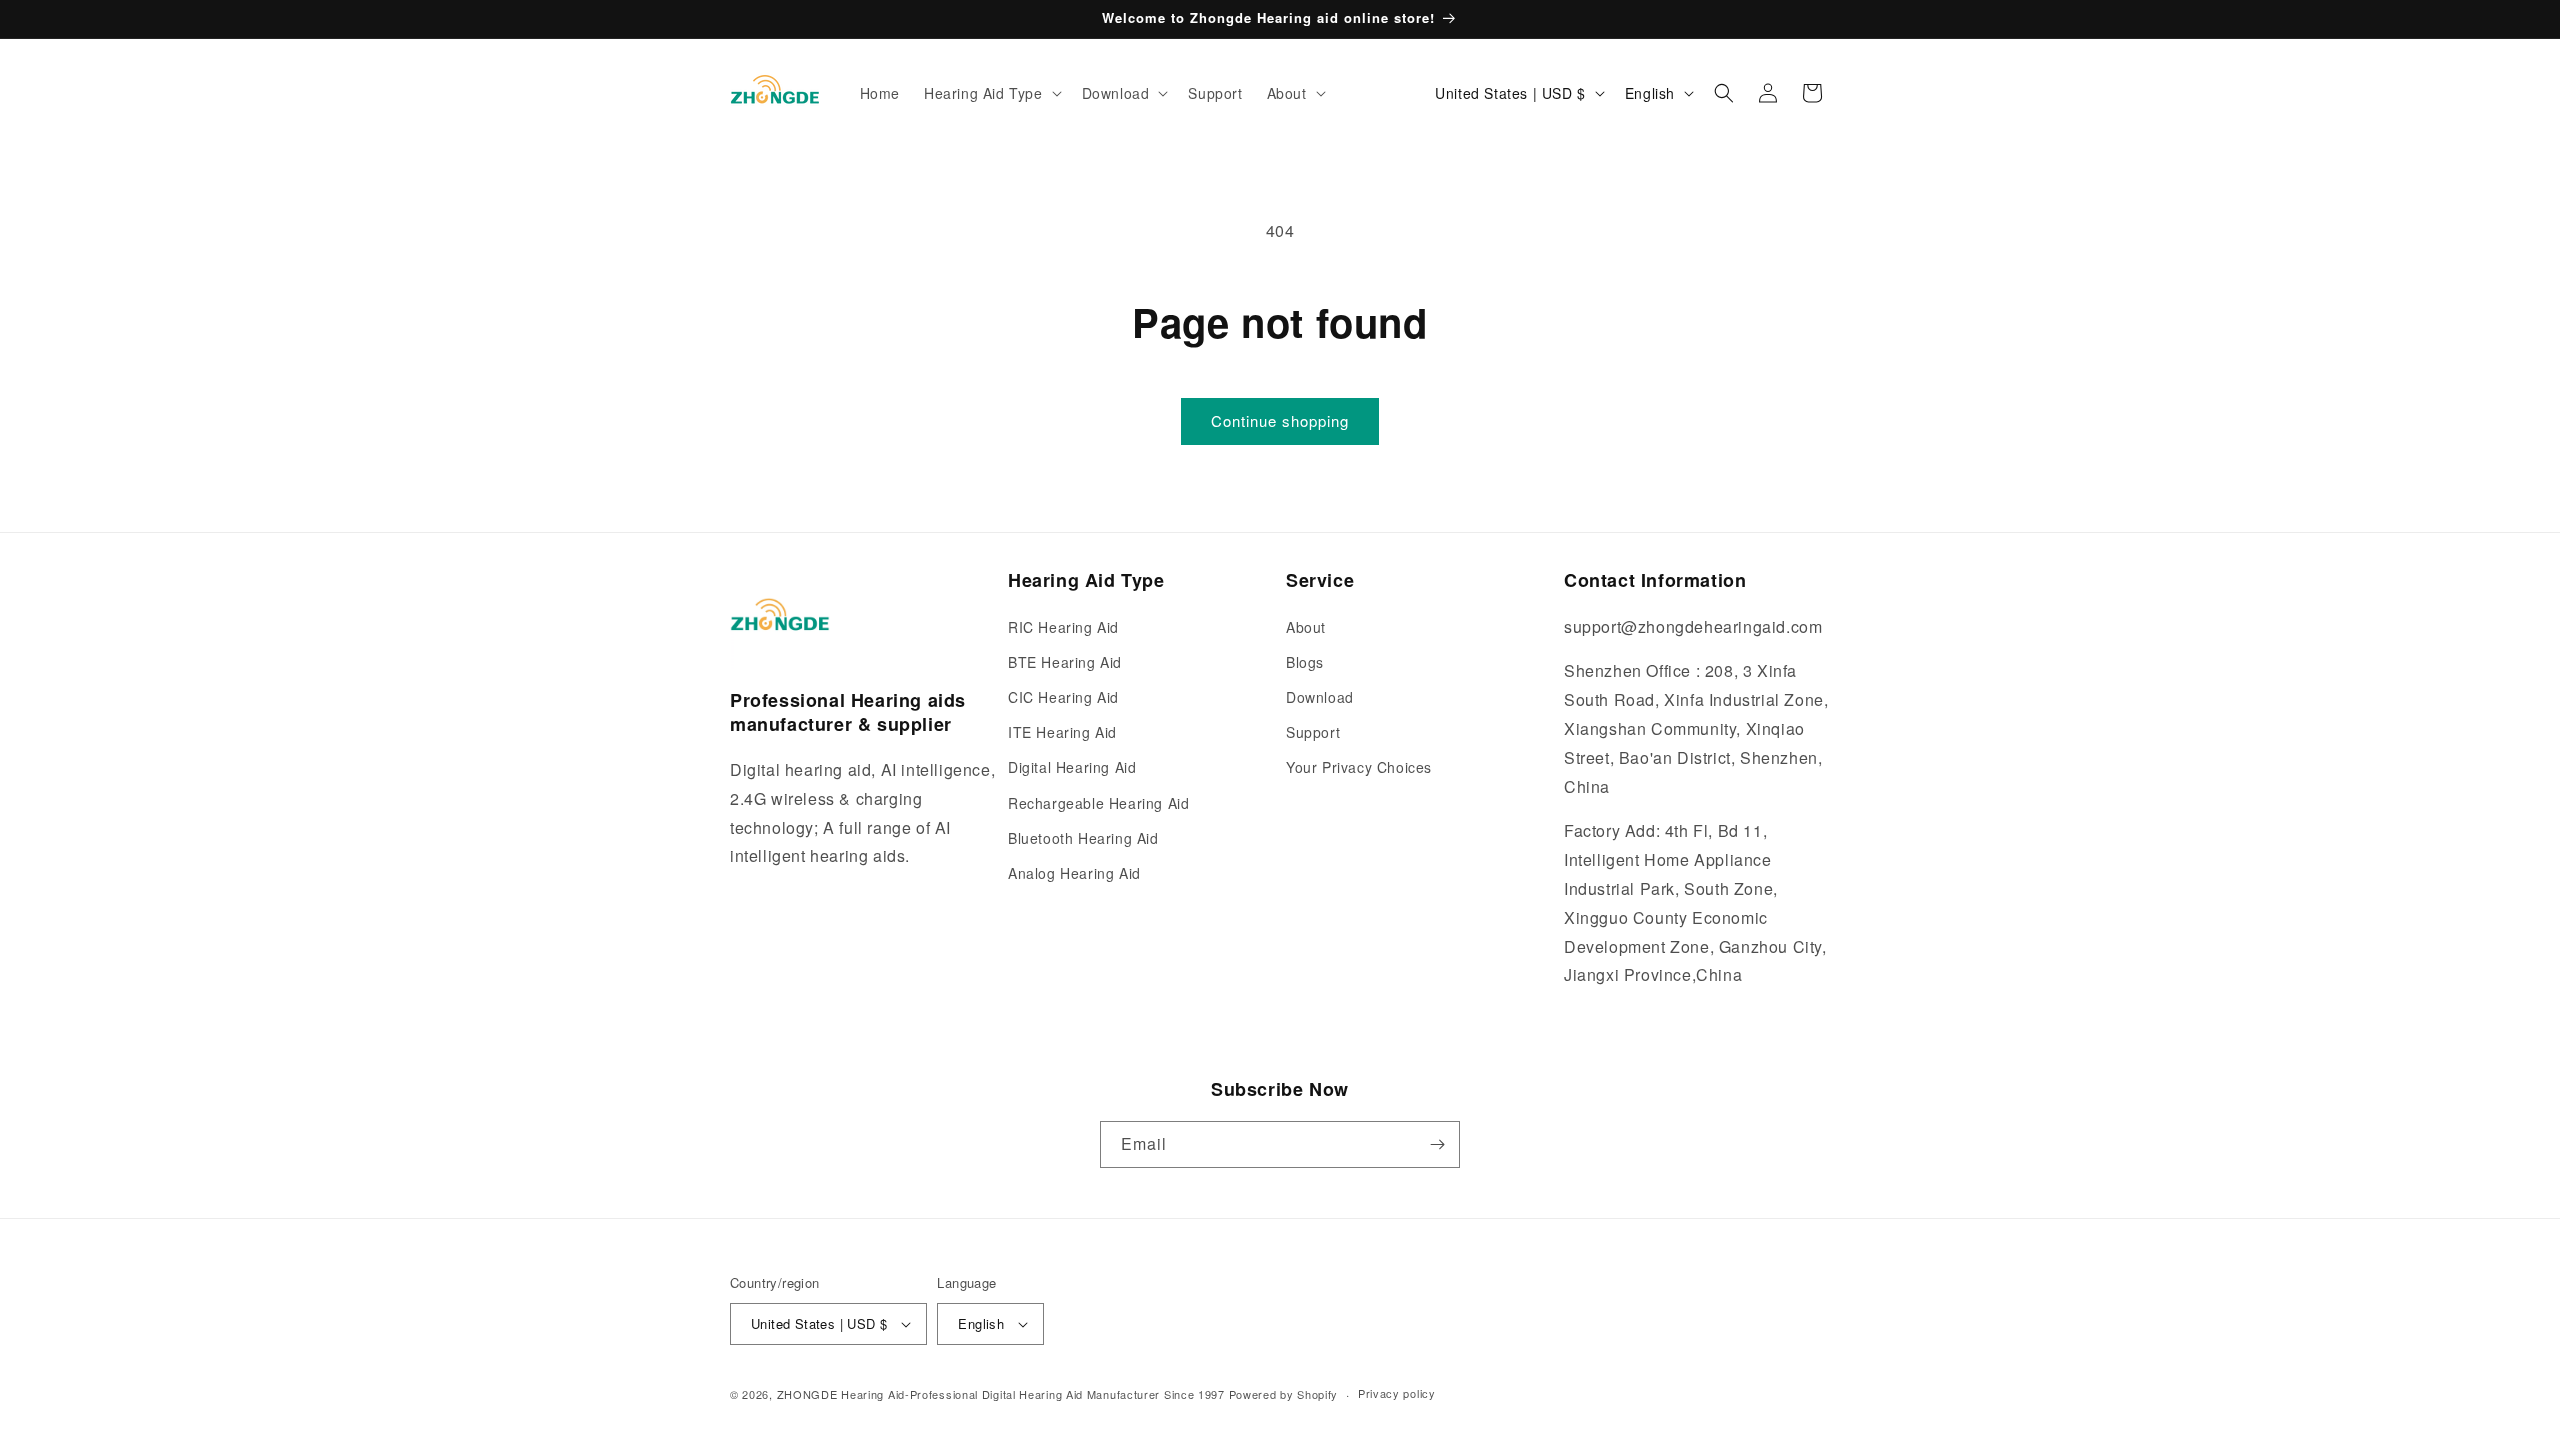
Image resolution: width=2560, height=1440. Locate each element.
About (1306, 627)
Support (1313, 732)
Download (1320, 697)
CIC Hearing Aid (1063, 697)
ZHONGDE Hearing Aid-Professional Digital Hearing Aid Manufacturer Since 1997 (1001, 1394)
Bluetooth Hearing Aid (1083, 838)
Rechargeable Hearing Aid (1098, 803)
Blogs (1305, 662)
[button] (991, 93)
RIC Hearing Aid (1063, 627)
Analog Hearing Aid (1074, 873)
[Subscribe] (1437, 1144)
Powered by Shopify (1284, 1394)
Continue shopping (1280, 420)
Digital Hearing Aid (1072, 767)
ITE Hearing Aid (1062, 732)
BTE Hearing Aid (1065, 662)
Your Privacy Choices (1359, 767)
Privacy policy (1397, 1393)
